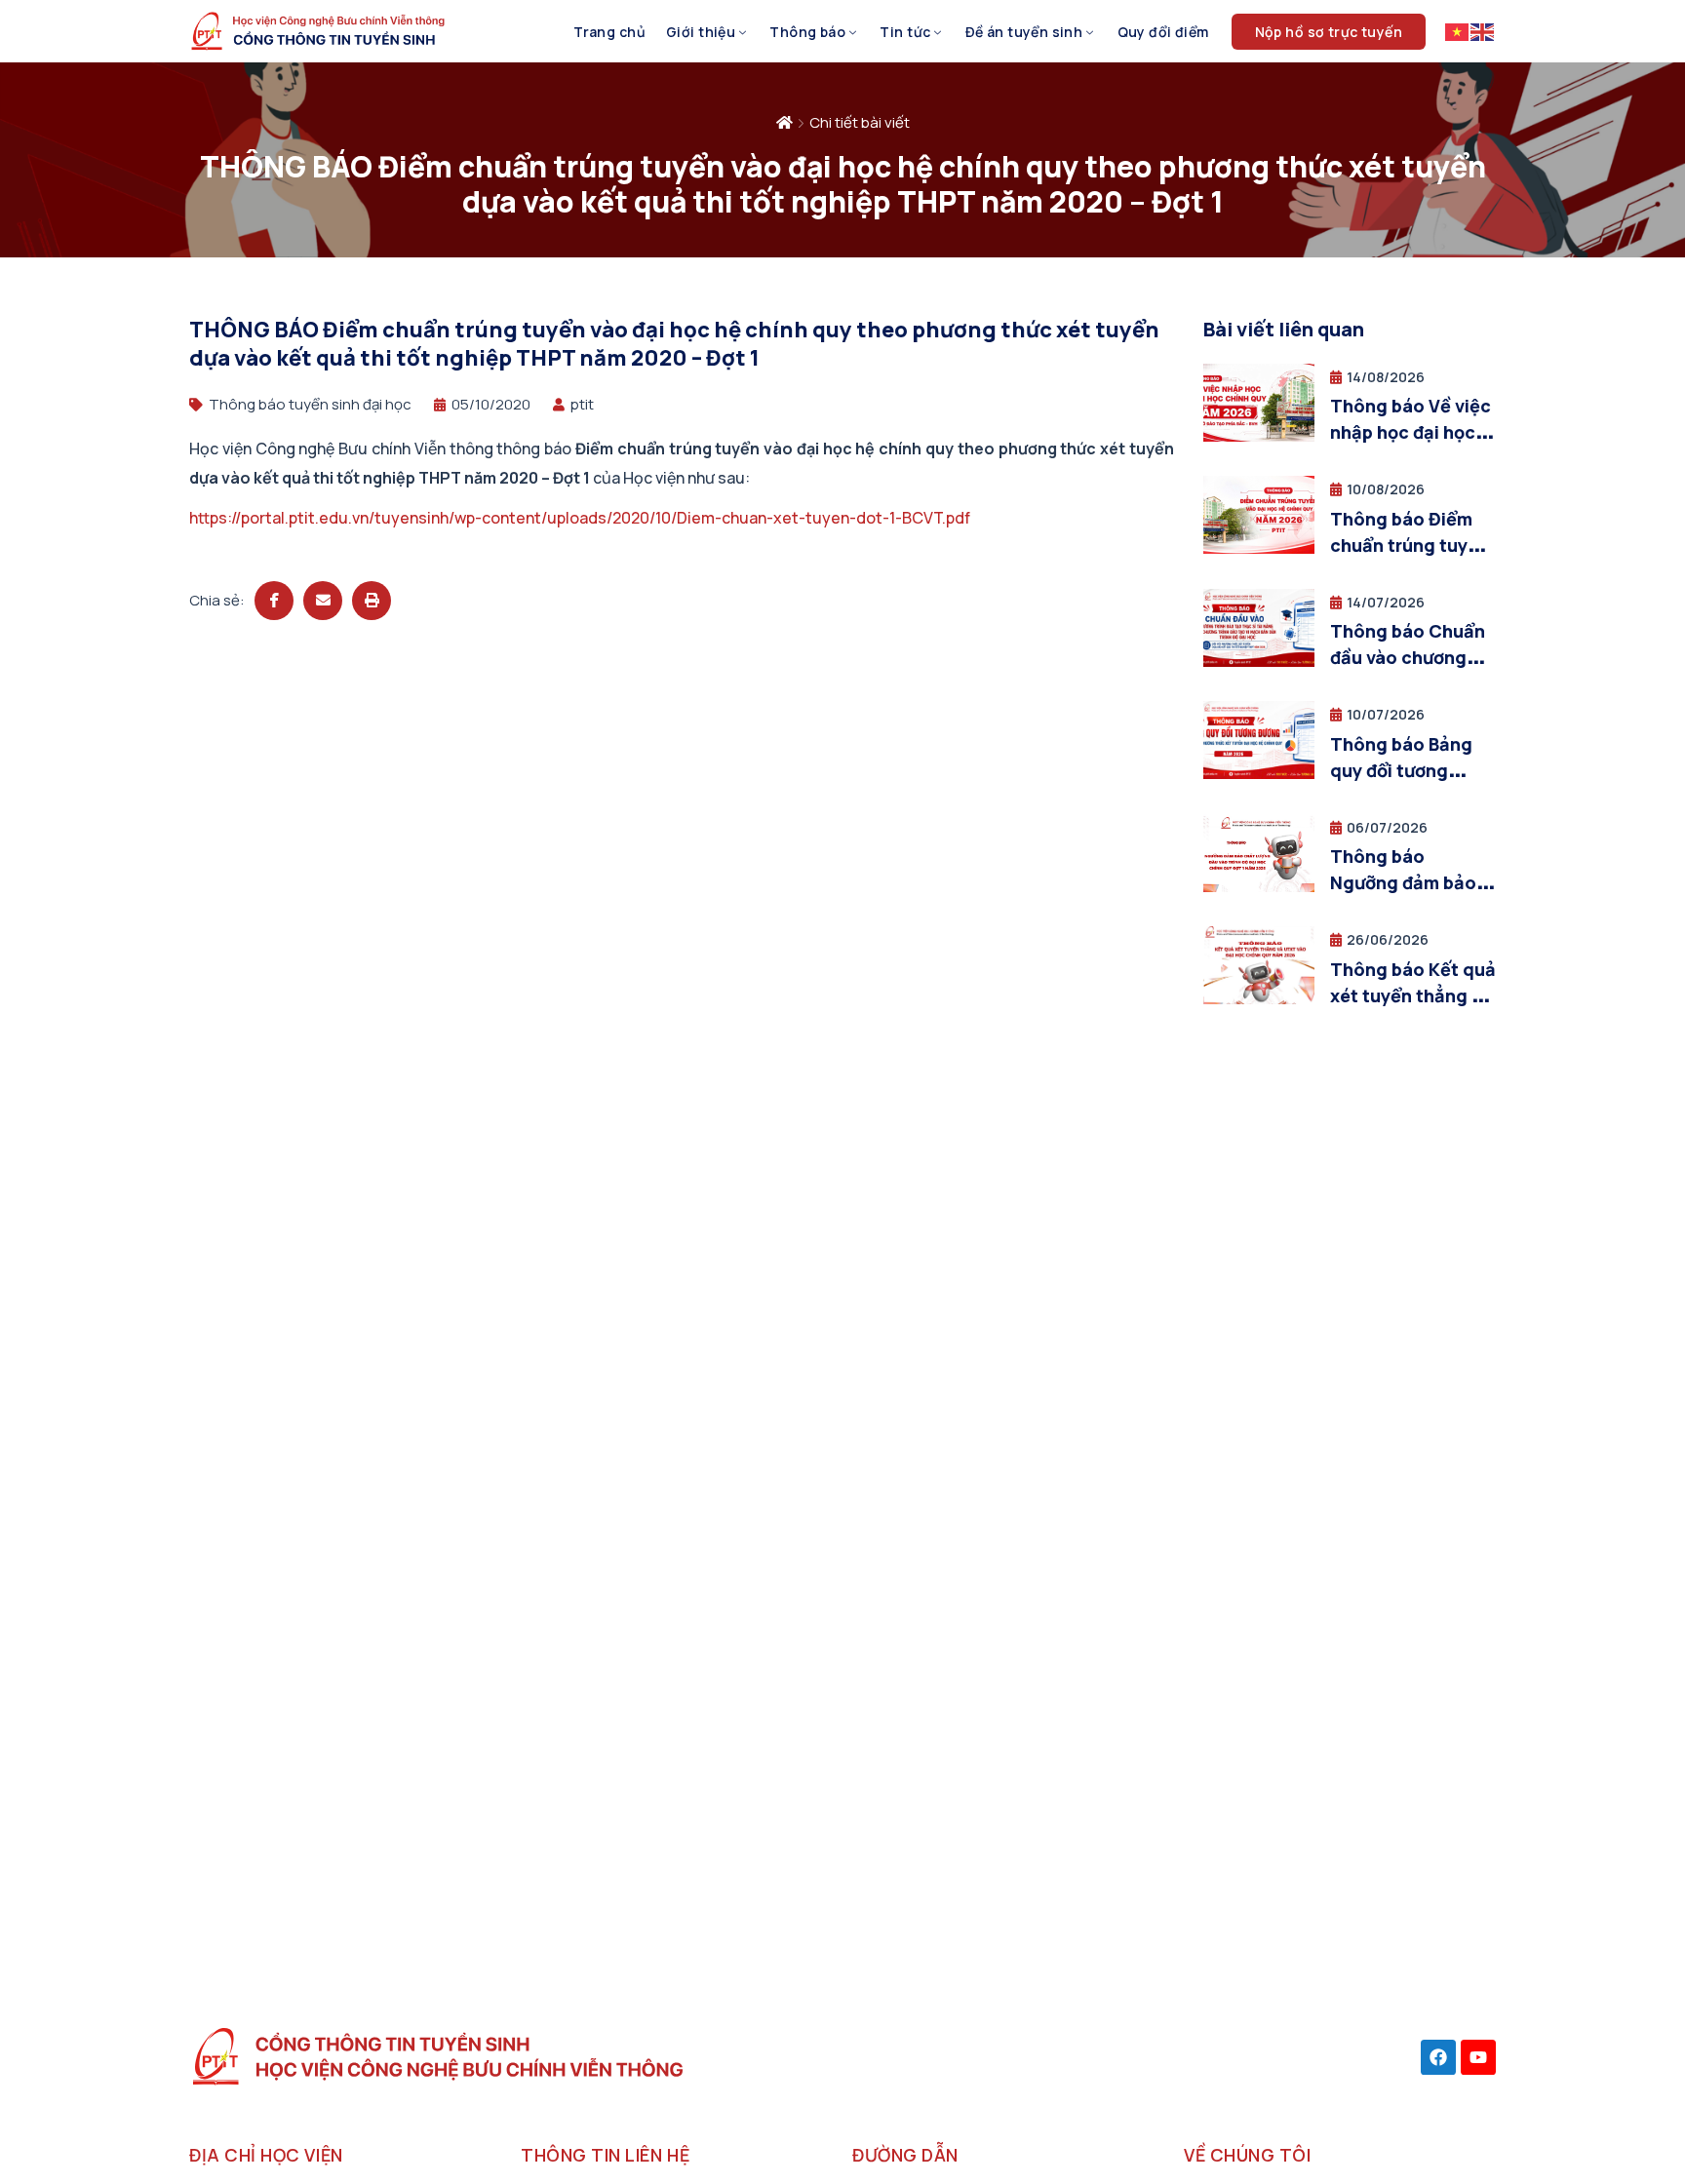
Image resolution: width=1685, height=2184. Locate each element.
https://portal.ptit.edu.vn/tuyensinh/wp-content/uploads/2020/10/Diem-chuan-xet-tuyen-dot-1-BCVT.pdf (580, 518)
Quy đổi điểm (1163, 32)
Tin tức (905, 32)
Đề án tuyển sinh (1024, 32)
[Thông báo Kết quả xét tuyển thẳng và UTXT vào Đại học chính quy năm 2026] (1259, 999)
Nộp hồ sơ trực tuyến (1329, 32)
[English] (1483, 31)
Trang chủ (609, 32)
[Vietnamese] (1458, 31)
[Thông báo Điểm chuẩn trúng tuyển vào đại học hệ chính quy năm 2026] (1259, 548)
